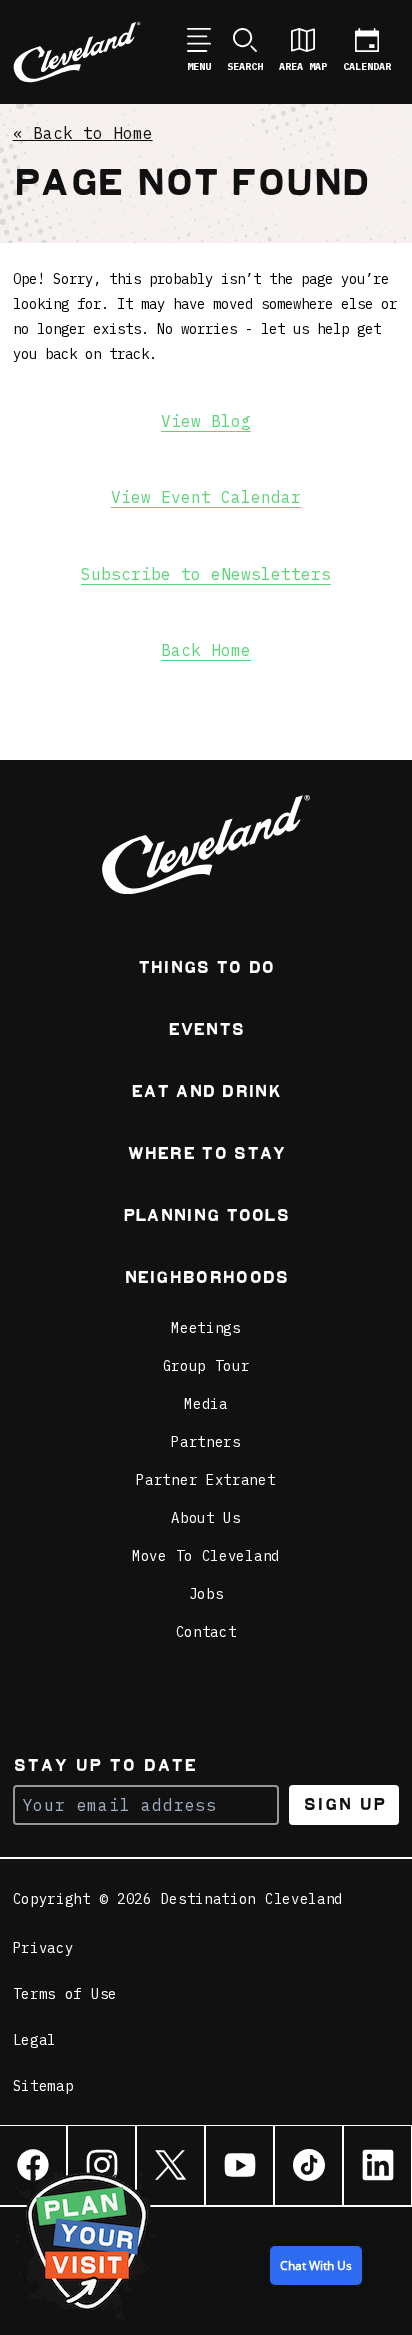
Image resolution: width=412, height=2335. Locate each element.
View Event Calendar (206, 497)
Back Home (206, 650)
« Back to (83, 133)
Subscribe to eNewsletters (206, 574)
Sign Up (344, 1804)
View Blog (206, 421)
